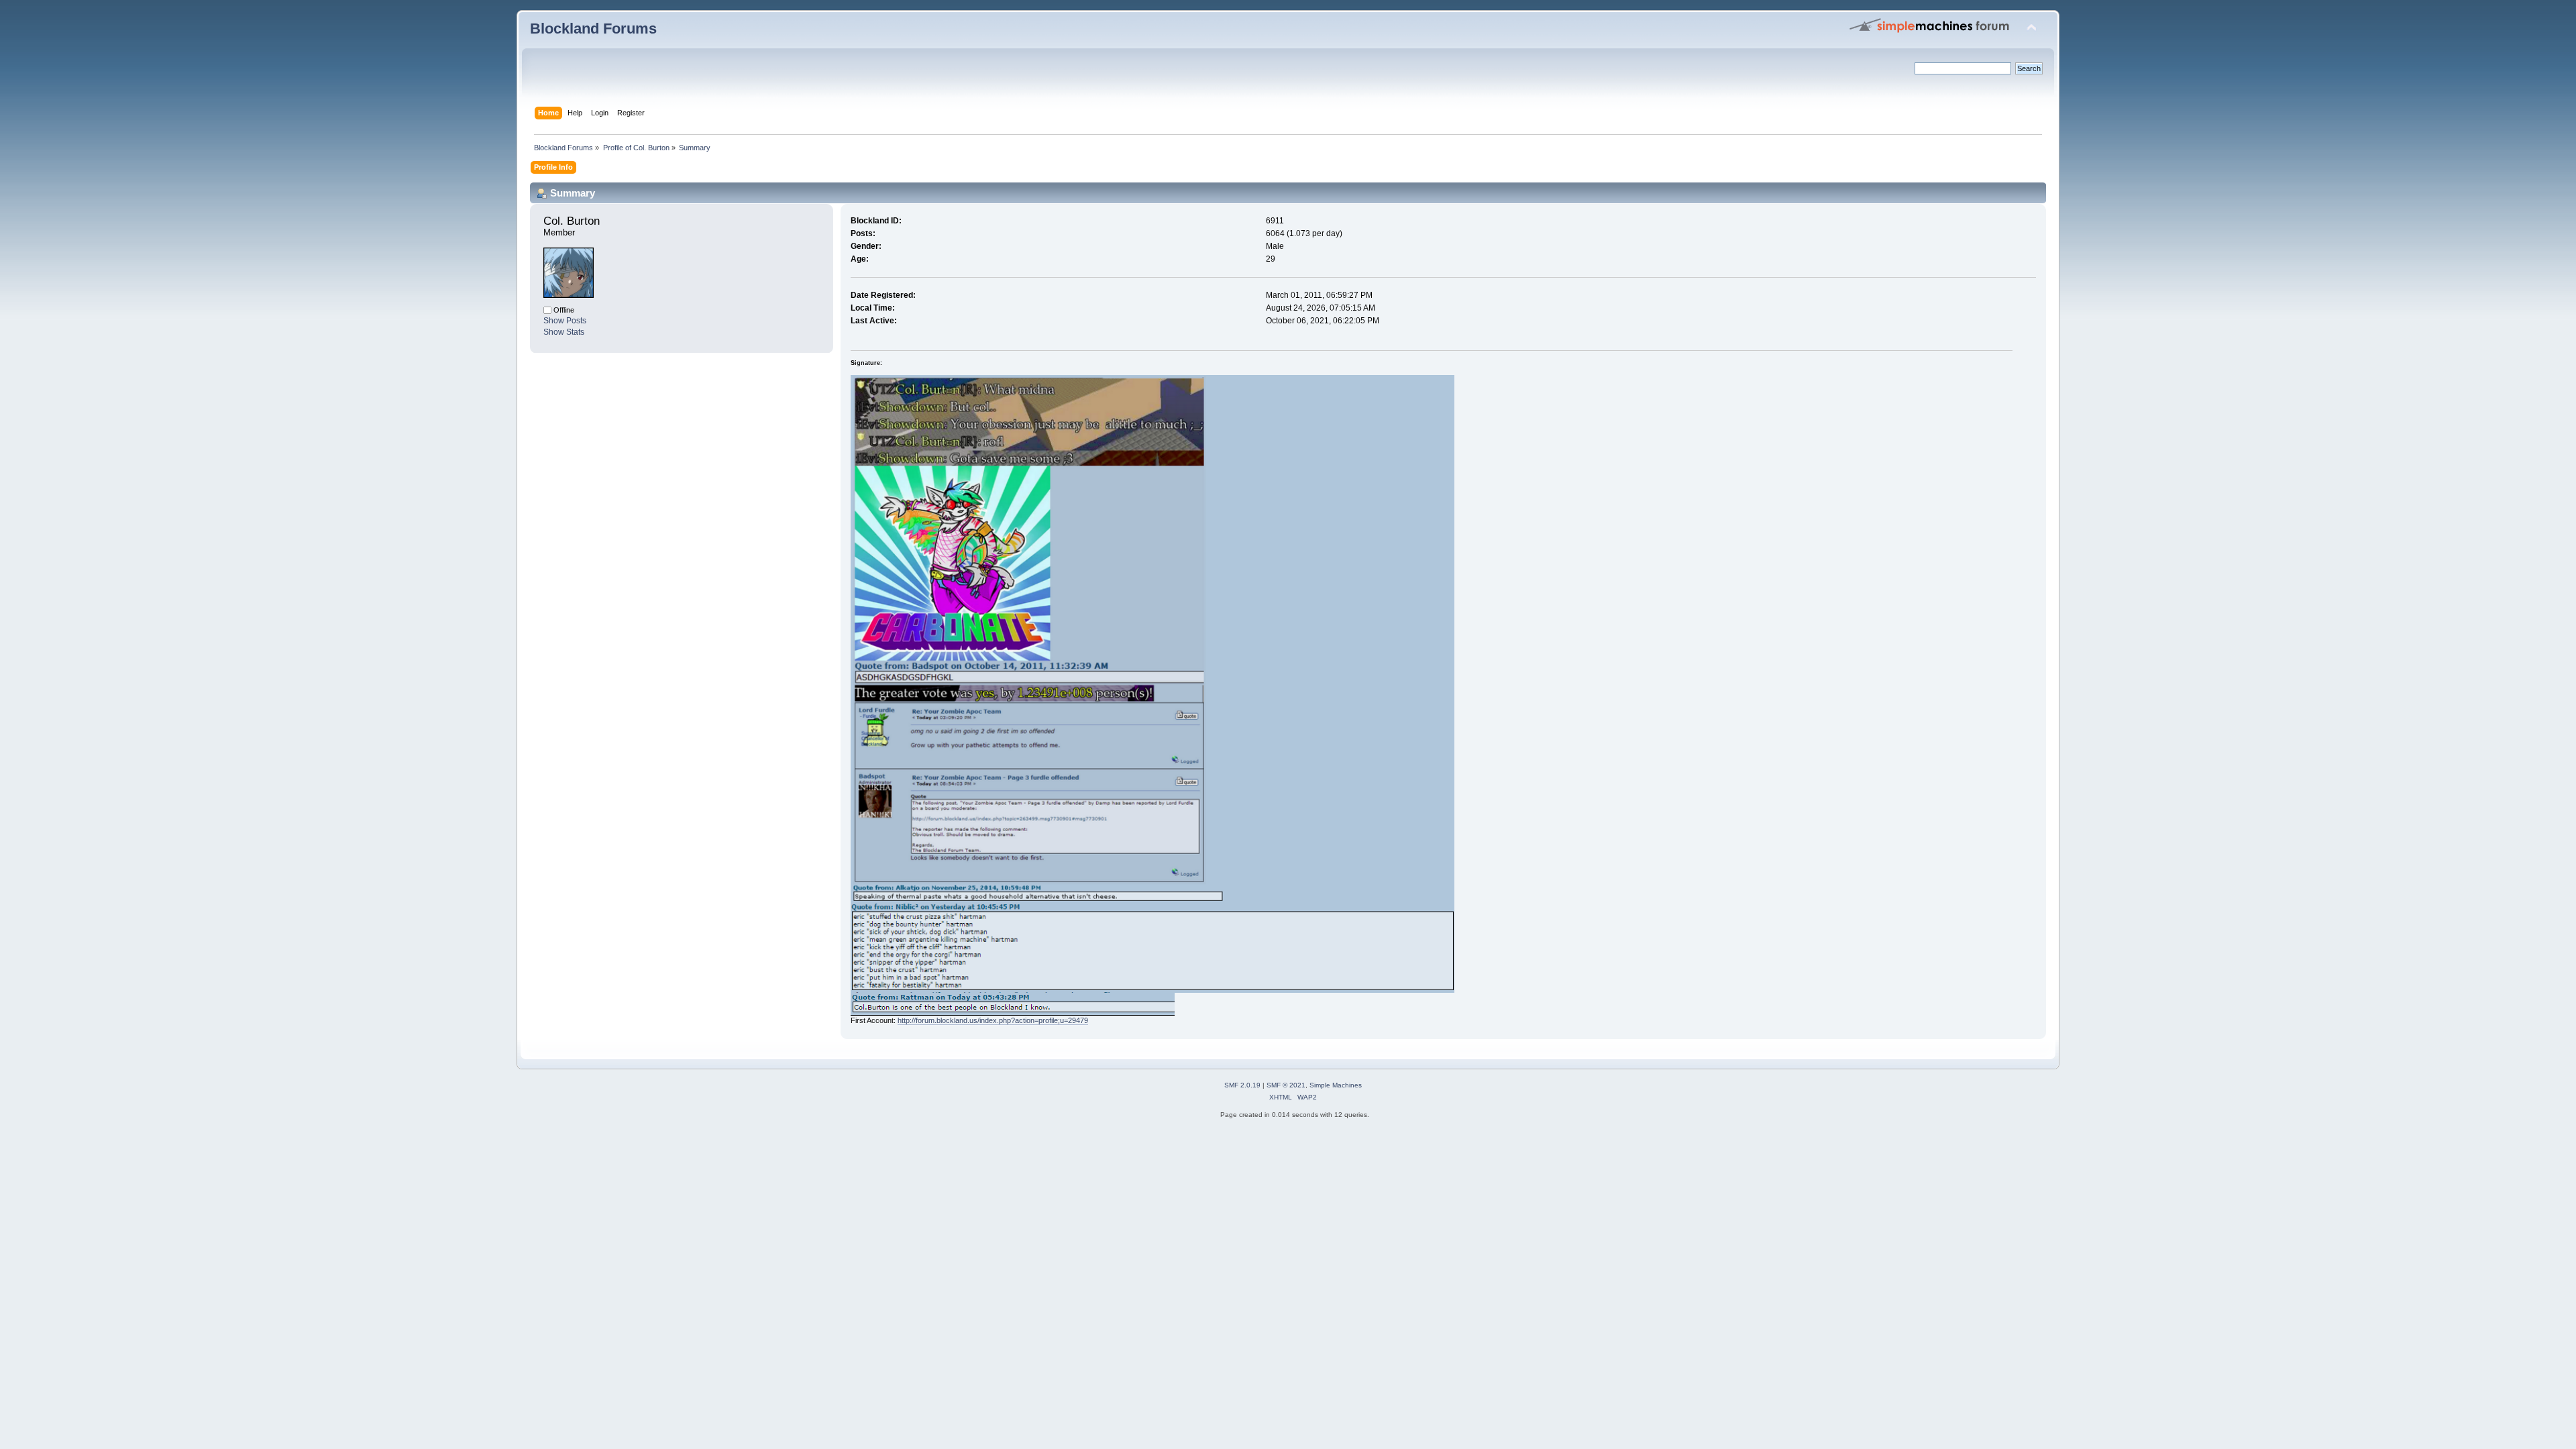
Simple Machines (1336, 1085)
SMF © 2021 (1286, 1085)
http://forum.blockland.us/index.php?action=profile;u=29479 (993, 1020)
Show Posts (565, 321)
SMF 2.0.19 (1242, 1085)
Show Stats (564, 332)
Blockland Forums (593, 29)
